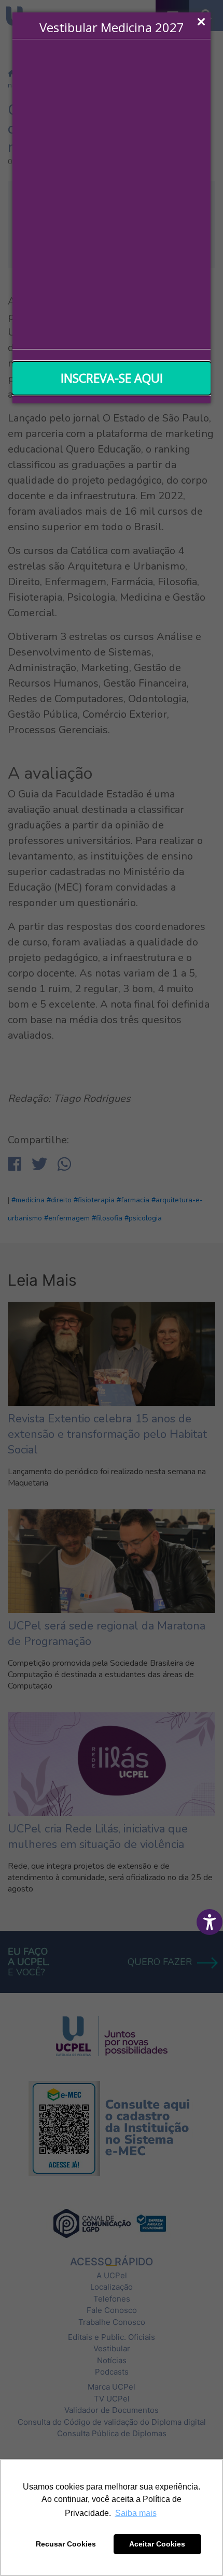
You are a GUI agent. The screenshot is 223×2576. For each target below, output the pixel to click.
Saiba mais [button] (136, 2513)
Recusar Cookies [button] (66, 2544)
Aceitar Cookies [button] (157, 2544)
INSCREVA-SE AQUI (112, 378)
